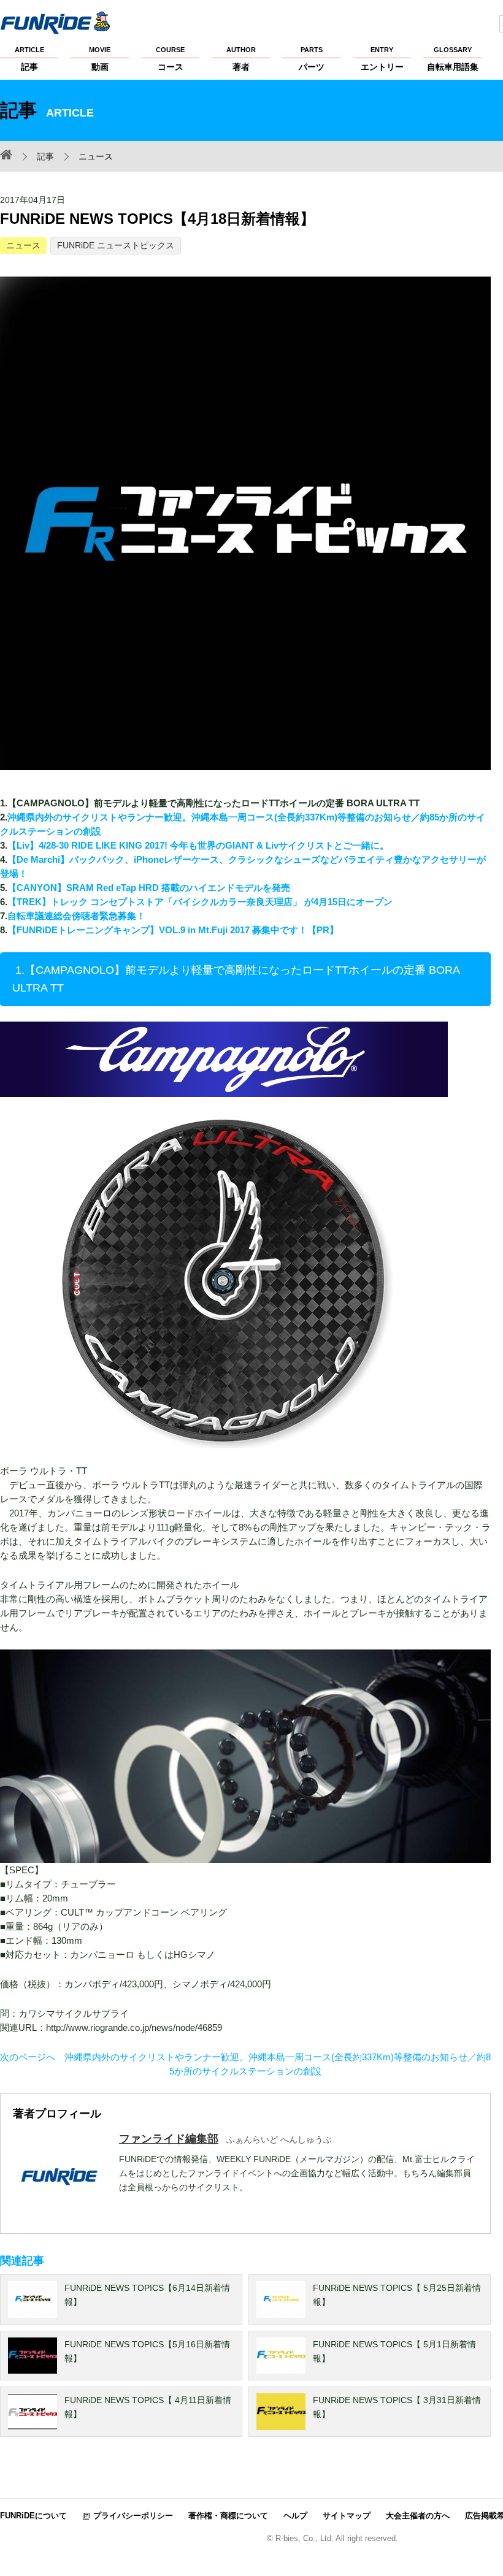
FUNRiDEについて (33, 2516)
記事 (29, 59)
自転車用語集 (453, 59)
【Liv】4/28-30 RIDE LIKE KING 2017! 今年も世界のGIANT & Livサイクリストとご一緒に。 (198, 845)
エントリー (382, 59)
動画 (100, 59)
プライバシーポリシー (133, 2516)
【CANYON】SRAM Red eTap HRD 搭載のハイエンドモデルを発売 (149, 888)
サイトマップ (347, 2516)
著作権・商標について (228, 2516)
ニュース (23, 245)
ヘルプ (295, 2516)
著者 (241, 59)
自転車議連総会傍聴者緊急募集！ (78, 916)
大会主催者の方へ (418, 2516)
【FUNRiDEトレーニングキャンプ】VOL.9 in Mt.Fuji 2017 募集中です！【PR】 (173, 930)
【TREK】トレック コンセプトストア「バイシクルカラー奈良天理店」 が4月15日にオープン (200, 902)
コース (170, 59)
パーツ (312, 59)
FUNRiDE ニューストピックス (116, 245)
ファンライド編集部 (169, 2139)
